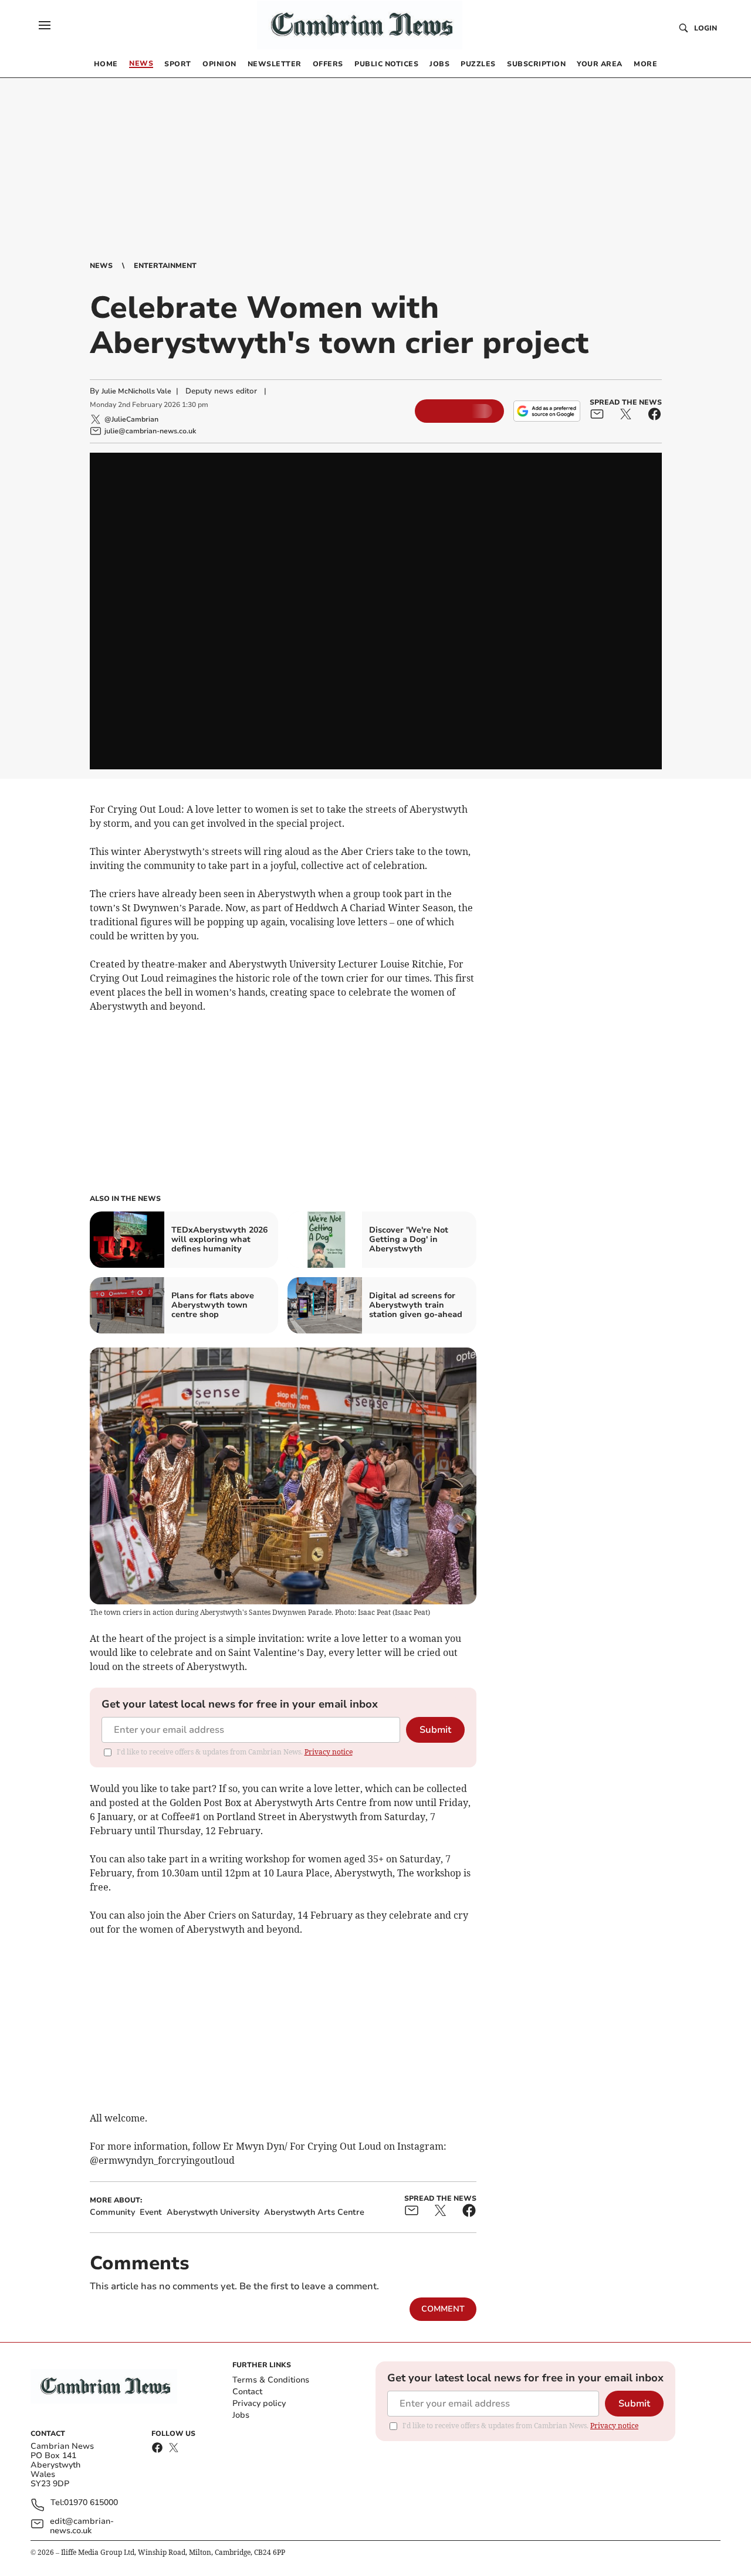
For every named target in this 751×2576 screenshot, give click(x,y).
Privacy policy (259, 2403)
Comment (443, 2309)
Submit (435, 1730)
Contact (247, 2392)
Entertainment (165, 266)
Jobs (241, 2415)
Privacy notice (329, 1752)
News (101, 266)
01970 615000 (91, 2503)
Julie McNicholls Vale (136, 391)
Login (706, 28)
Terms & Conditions (271, 2380)
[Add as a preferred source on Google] (547, 411)
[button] (45, 25)
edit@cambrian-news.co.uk (82, 2526)
